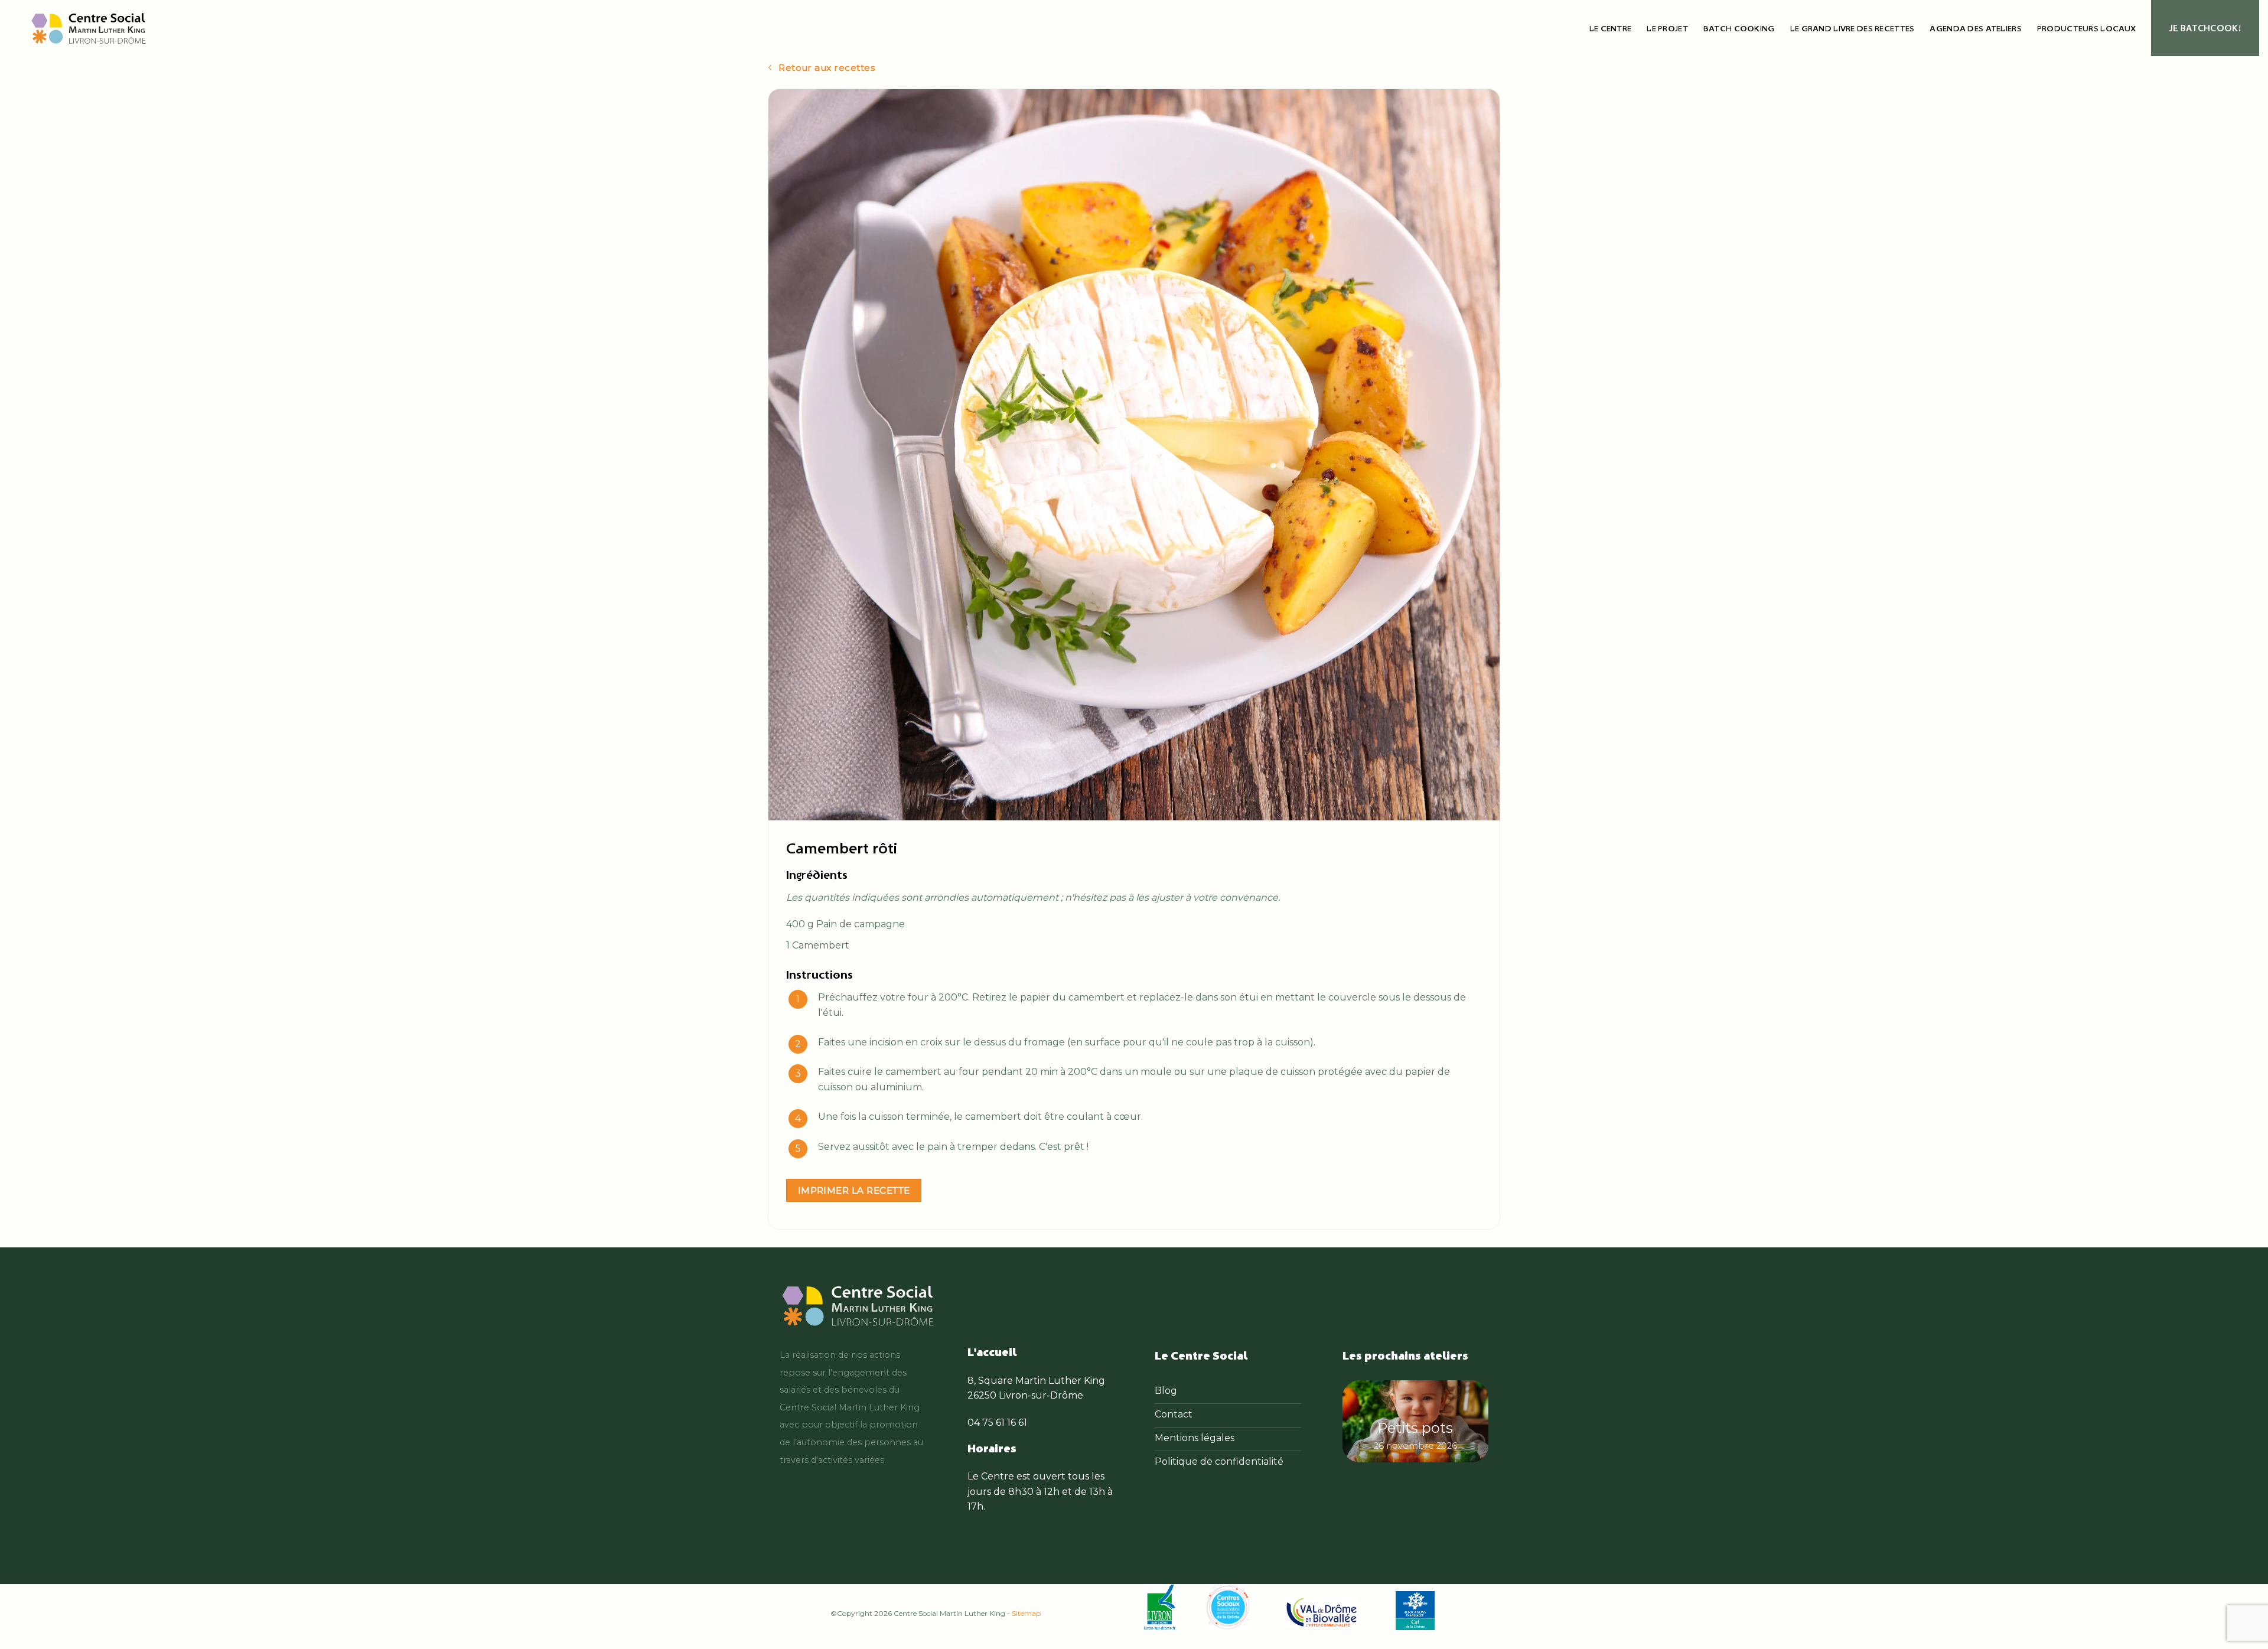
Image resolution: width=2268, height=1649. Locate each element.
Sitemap (1026, 1613)
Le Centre (1611, 28)
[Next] (1471, 1424)
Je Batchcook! (2205, 28)
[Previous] (1360, 1424)
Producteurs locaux (2086, 28)
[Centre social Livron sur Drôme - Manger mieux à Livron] (89, 28)
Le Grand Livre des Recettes (1852, 28)
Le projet (1667, 28)
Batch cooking (1739, 28)
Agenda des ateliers (1975, 28)
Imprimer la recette (854, 1190)
